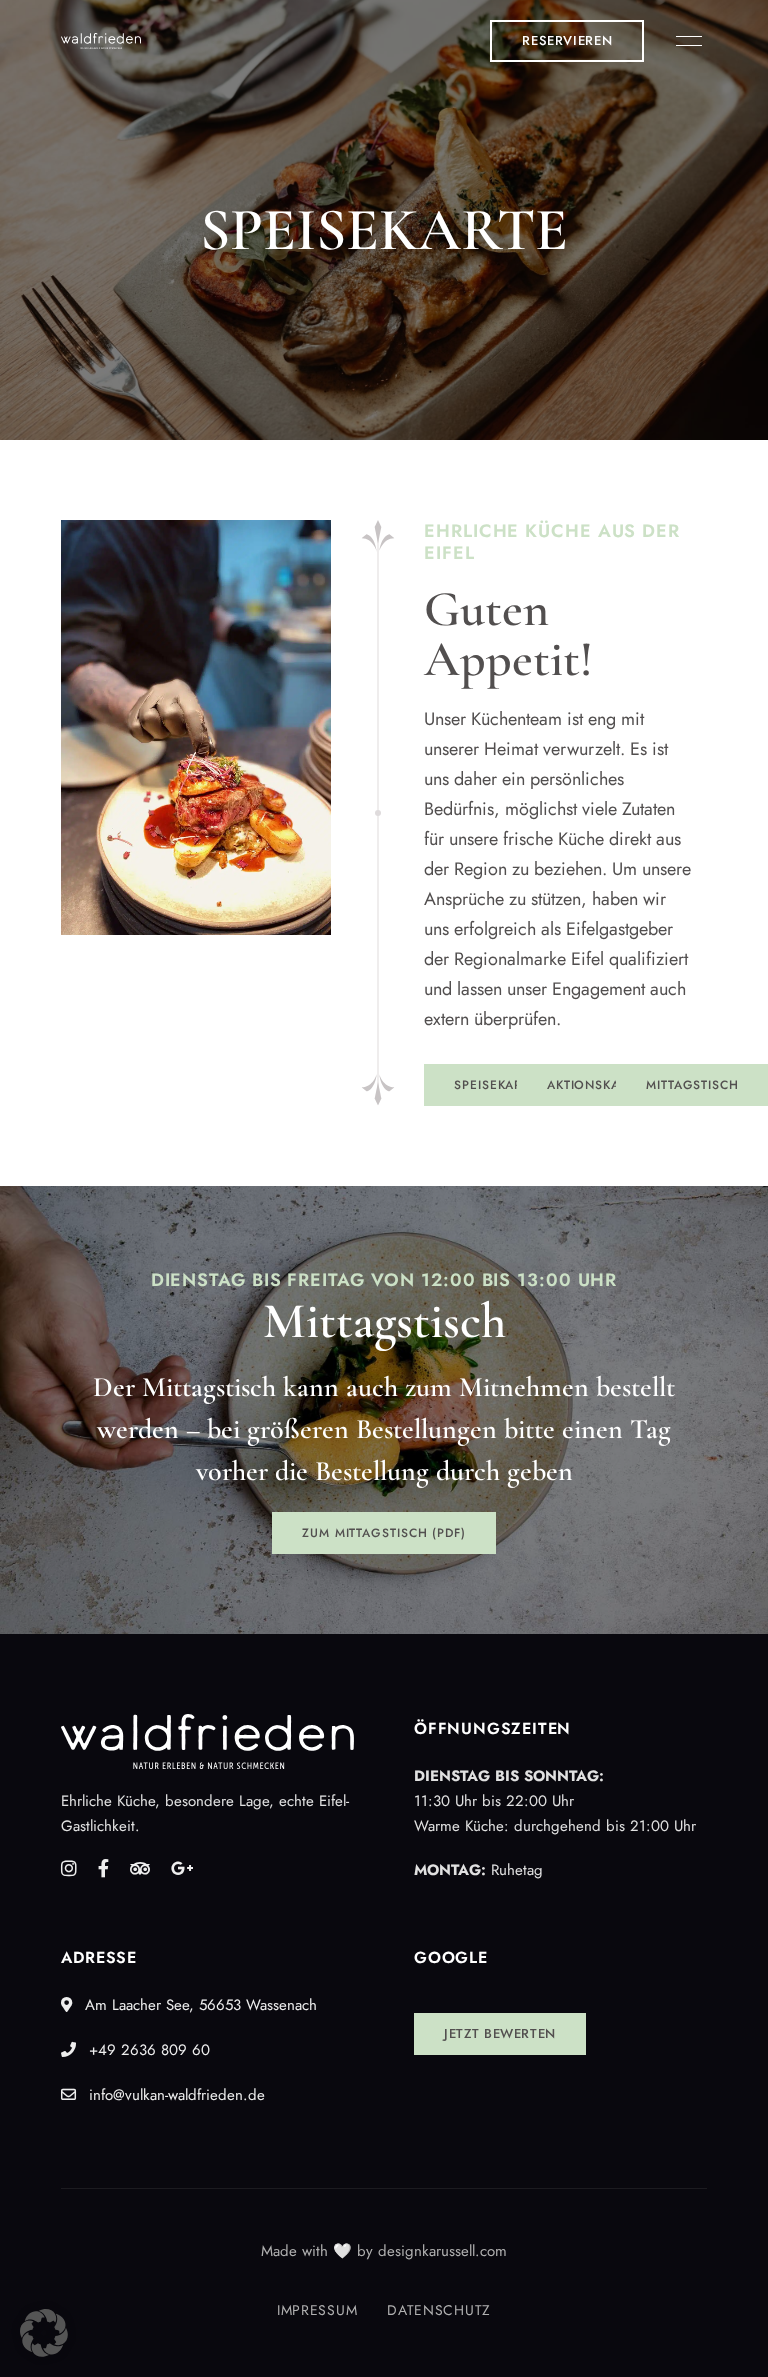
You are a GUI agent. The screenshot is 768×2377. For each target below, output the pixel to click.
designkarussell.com (442, 2251)
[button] (567, 41)
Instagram (69, 1868)
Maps (182, 1868)
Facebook (103, 1868)
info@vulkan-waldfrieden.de (174, 2095)
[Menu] (684, 41)
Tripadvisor (140, 1868)
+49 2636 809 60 (147, 2050)
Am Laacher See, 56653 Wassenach (198, 2005)
